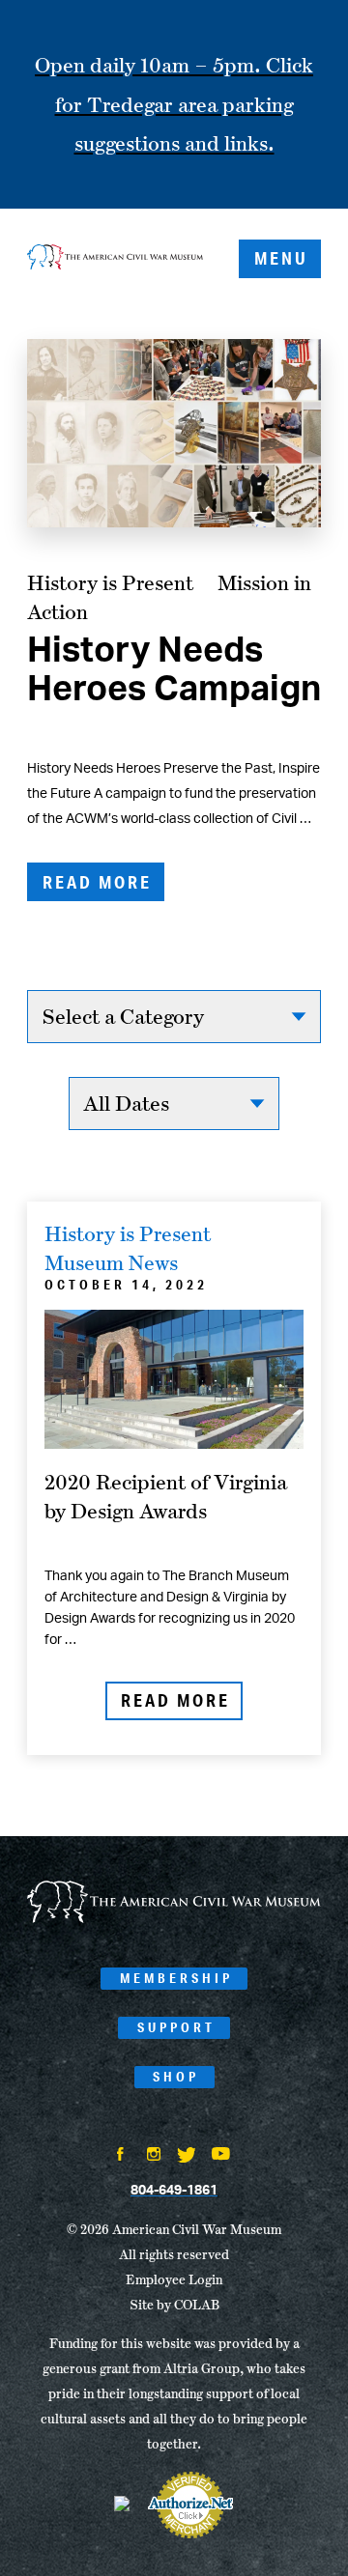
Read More (97, 882)
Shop (176, 2077)
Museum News (111, 1262)
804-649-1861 (174, 2191)
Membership (176, 1978)
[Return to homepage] (115, 259)
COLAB (197, 2305)
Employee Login (174, 2279)
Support (176, 2027)
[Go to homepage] (174, 1919)
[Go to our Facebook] (121, 2156)
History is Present (110, 582)
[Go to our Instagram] (154, 2156)
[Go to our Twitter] (187, 2157)
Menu (281, 258)
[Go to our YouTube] (221, 2156)
